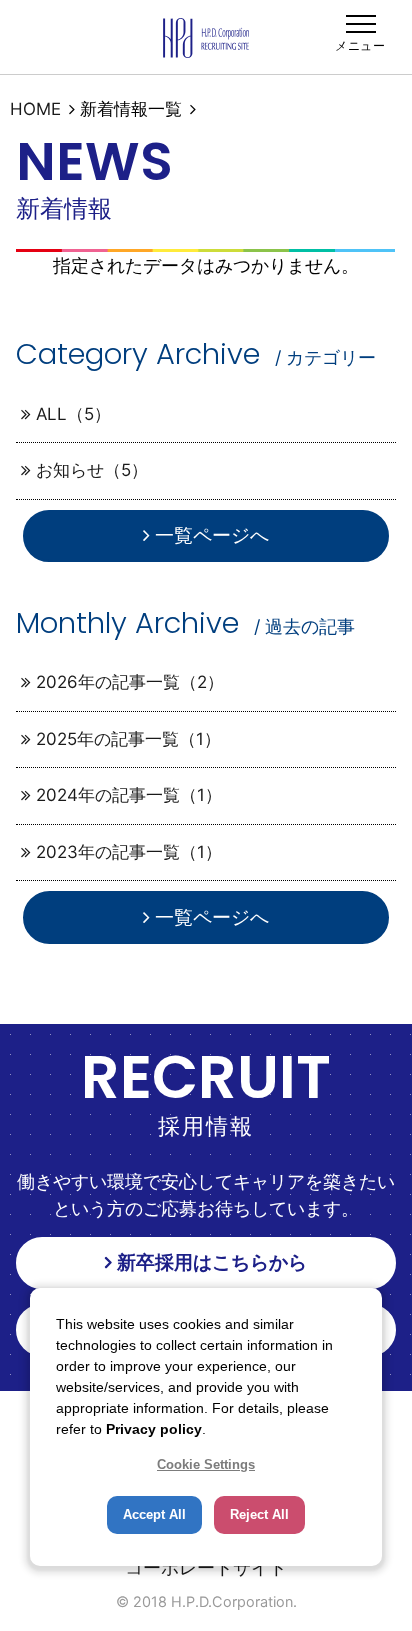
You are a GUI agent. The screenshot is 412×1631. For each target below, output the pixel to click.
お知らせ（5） (92, 470)
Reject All (259, 1514)
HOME (35, 109)
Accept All (154, 1514)
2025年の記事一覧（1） (128, 739)
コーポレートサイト (206, 1567)
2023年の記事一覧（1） (129, 852)
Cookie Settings (206, 1464)
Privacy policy (154, 1429)
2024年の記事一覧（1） (129, 795)
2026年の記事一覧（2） (130, 682)
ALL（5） (73, 414)
